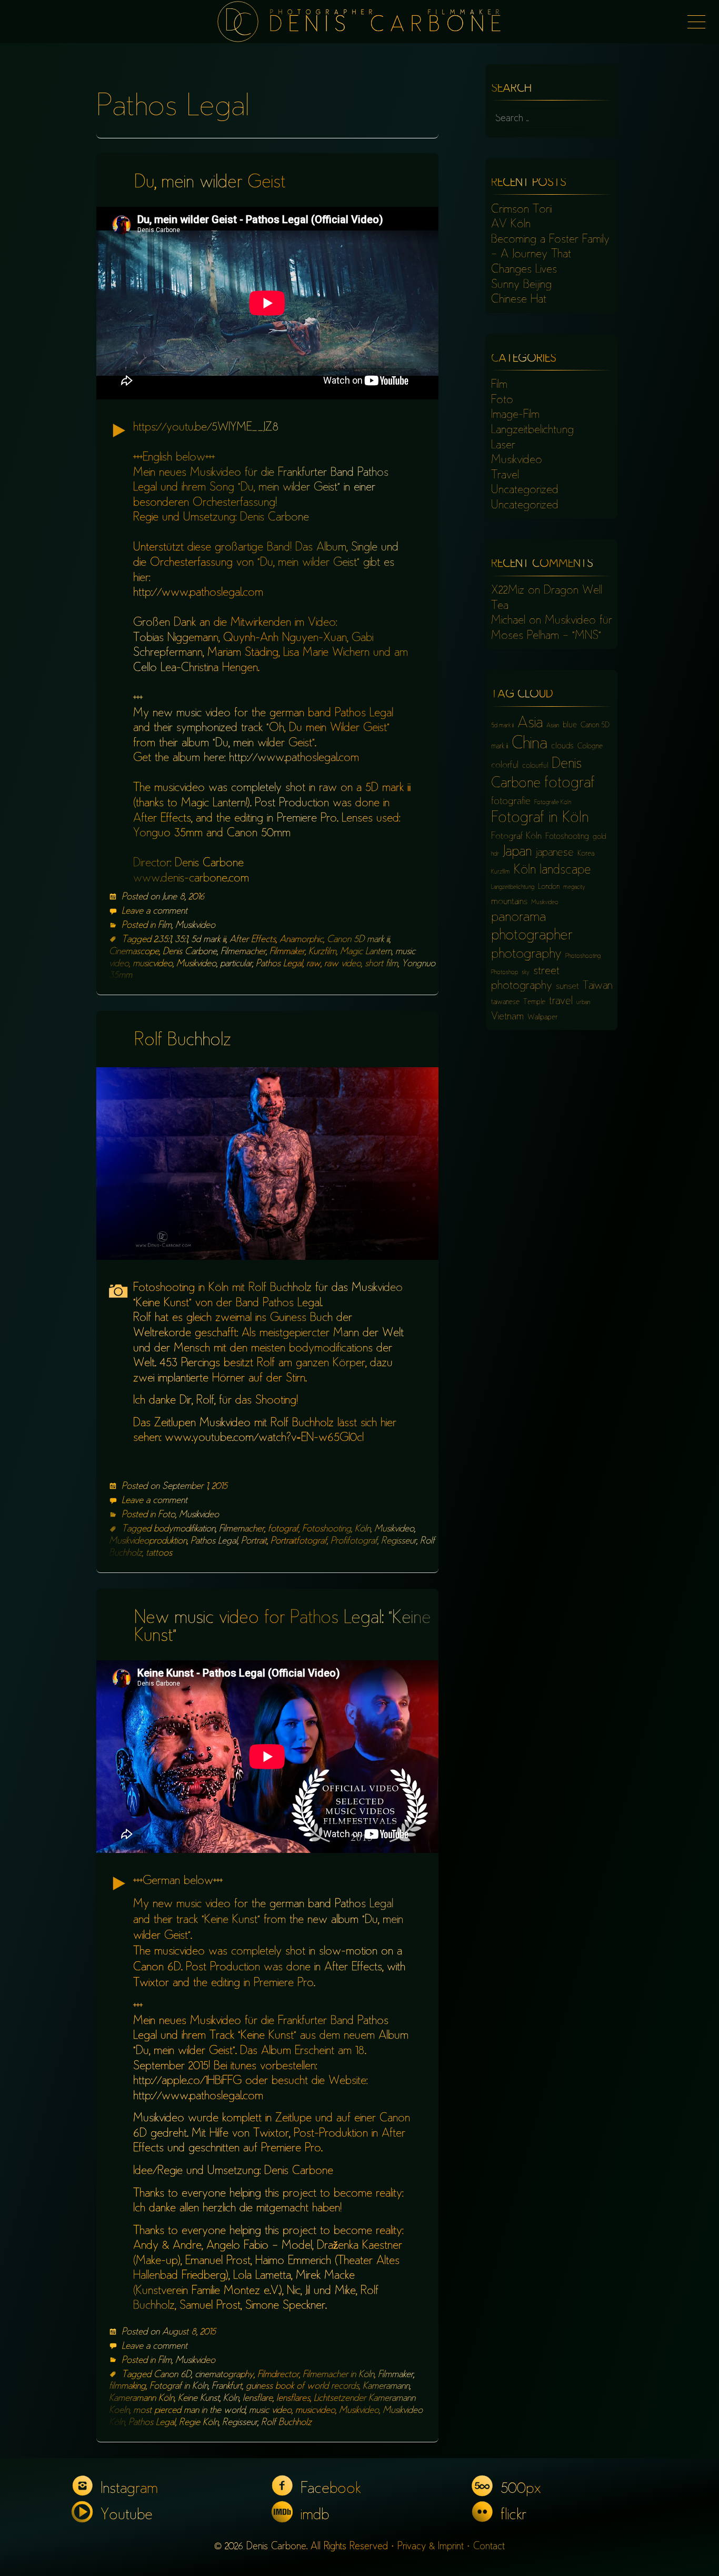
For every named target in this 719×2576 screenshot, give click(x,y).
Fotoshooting (327, 1529)
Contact (489, 2547)
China (530, 744)
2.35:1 (162, 940)
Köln (363, 1529)
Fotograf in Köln (179, 2387)
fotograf (283, 1529)
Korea (586, 854)
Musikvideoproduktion (148, 1541)
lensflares (293, 2399)
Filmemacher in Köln (338, 2375)
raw (313, 964)
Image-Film (515, 415)
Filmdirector (278, 2375)
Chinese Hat (519, 300)
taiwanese (505, 1002)
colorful (505, 766)
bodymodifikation (184, 1529)
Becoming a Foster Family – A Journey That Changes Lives (550, 255)
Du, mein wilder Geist (210, 183)
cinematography (224, 2375)
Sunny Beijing (521, 285)
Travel (505, 476)
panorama (518, 918)
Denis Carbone (190, 952)
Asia (530, 724)
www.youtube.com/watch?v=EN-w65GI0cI (264, 1438)
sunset (567, 987)
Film (165, 926)
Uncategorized (525, 490)
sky (526, 973)
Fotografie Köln (553, 803)
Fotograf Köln (516, 837)
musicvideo (153, 964)
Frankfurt (227, 2387)
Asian (553, 726)
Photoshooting (583, 956)
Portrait (254, 1541)
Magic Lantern (366, 952)
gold (599, 837)
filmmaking (127, 2387)
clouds (562, 746)
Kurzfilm (322, 952)
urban (583, 1003)
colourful (535, 766)
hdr (495, 854)
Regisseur (399, 1541)
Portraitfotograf (299, 1541)
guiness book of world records (302, 2387)
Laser (503, 446)
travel (561, 1002)
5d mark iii (208, 940)
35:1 (181, 940)
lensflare (258, 2399)
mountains (509, 902)
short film (381, 964)
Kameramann (386, 2387)
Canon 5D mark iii (358, 940)
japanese (555, 853)
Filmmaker (287, 952)
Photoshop (505, 973)
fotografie (511, 802)
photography (526, 955)
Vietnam (507, 1017)
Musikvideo (195, 926)
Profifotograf (354, 1541)
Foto (167, 1515)
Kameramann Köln (142, 2399)
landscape (565, 871)
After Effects (253, 940)
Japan (517, 853)
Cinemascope (134, 952)
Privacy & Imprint (431, 2547)
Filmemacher (243, 952)
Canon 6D (172, 2375)
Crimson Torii (521, 210)
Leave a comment (154, 911)
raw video (343, 964)
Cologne (590, 746)
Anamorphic (301, 940)
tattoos (159, 1553)
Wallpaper (542, 1018)
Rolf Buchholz (183, 1041)
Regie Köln (199, 2423)
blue (570, 725)
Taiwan (597, 986)
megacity (574, 888)
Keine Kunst (199, 2399)
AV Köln (511, 225)
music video (270, 2411)
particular (236, 964)
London (549, 887)
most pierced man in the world (189, 2411)
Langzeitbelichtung (532, 430)
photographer (532, 936)
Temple (534, 1002)
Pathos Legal (279, 964)
